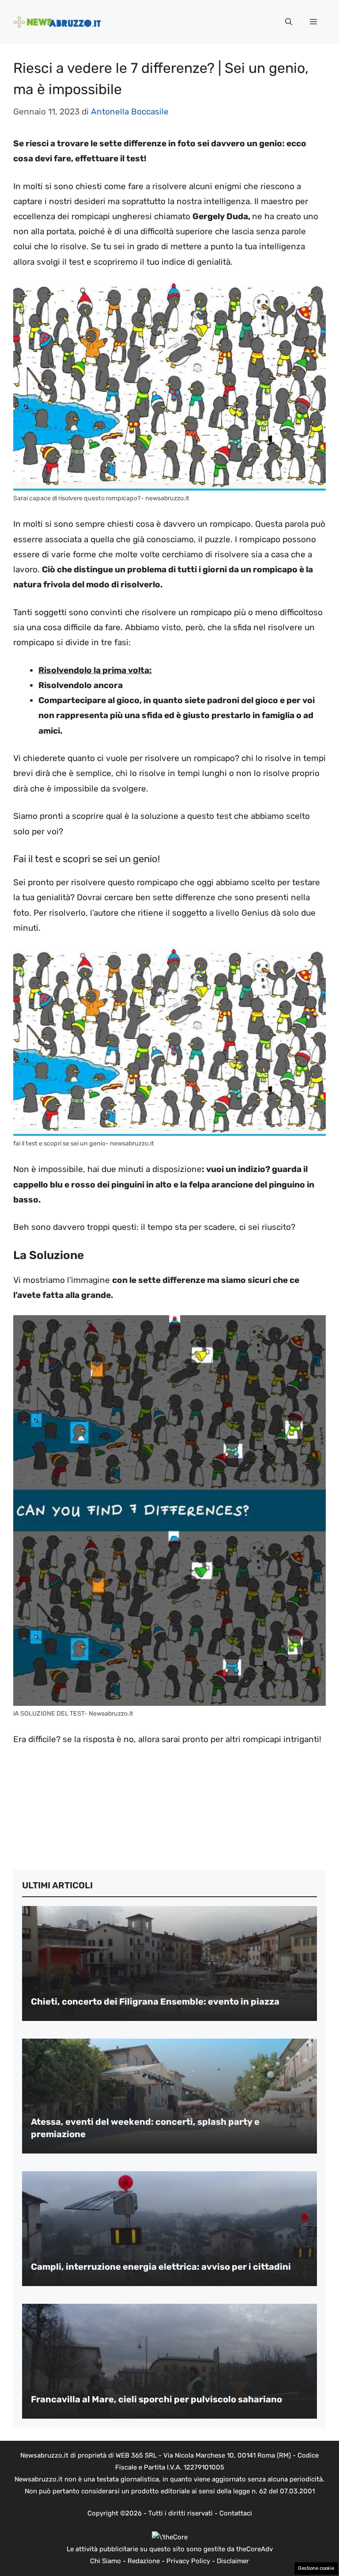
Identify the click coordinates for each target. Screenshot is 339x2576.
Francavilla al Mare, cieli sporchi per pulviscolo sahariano (156, 2399)
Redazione (144, 2561)
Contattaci (236, 2513)
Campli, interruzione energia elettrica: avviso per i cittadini (161, 2267)
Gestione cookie (316, 2568)
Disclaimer (233, 2561)
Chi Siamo (105, 2561)
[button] (289, 22)
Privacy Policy (188, 2561)
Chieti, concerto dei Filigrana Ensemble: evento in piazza (155, 2001)
